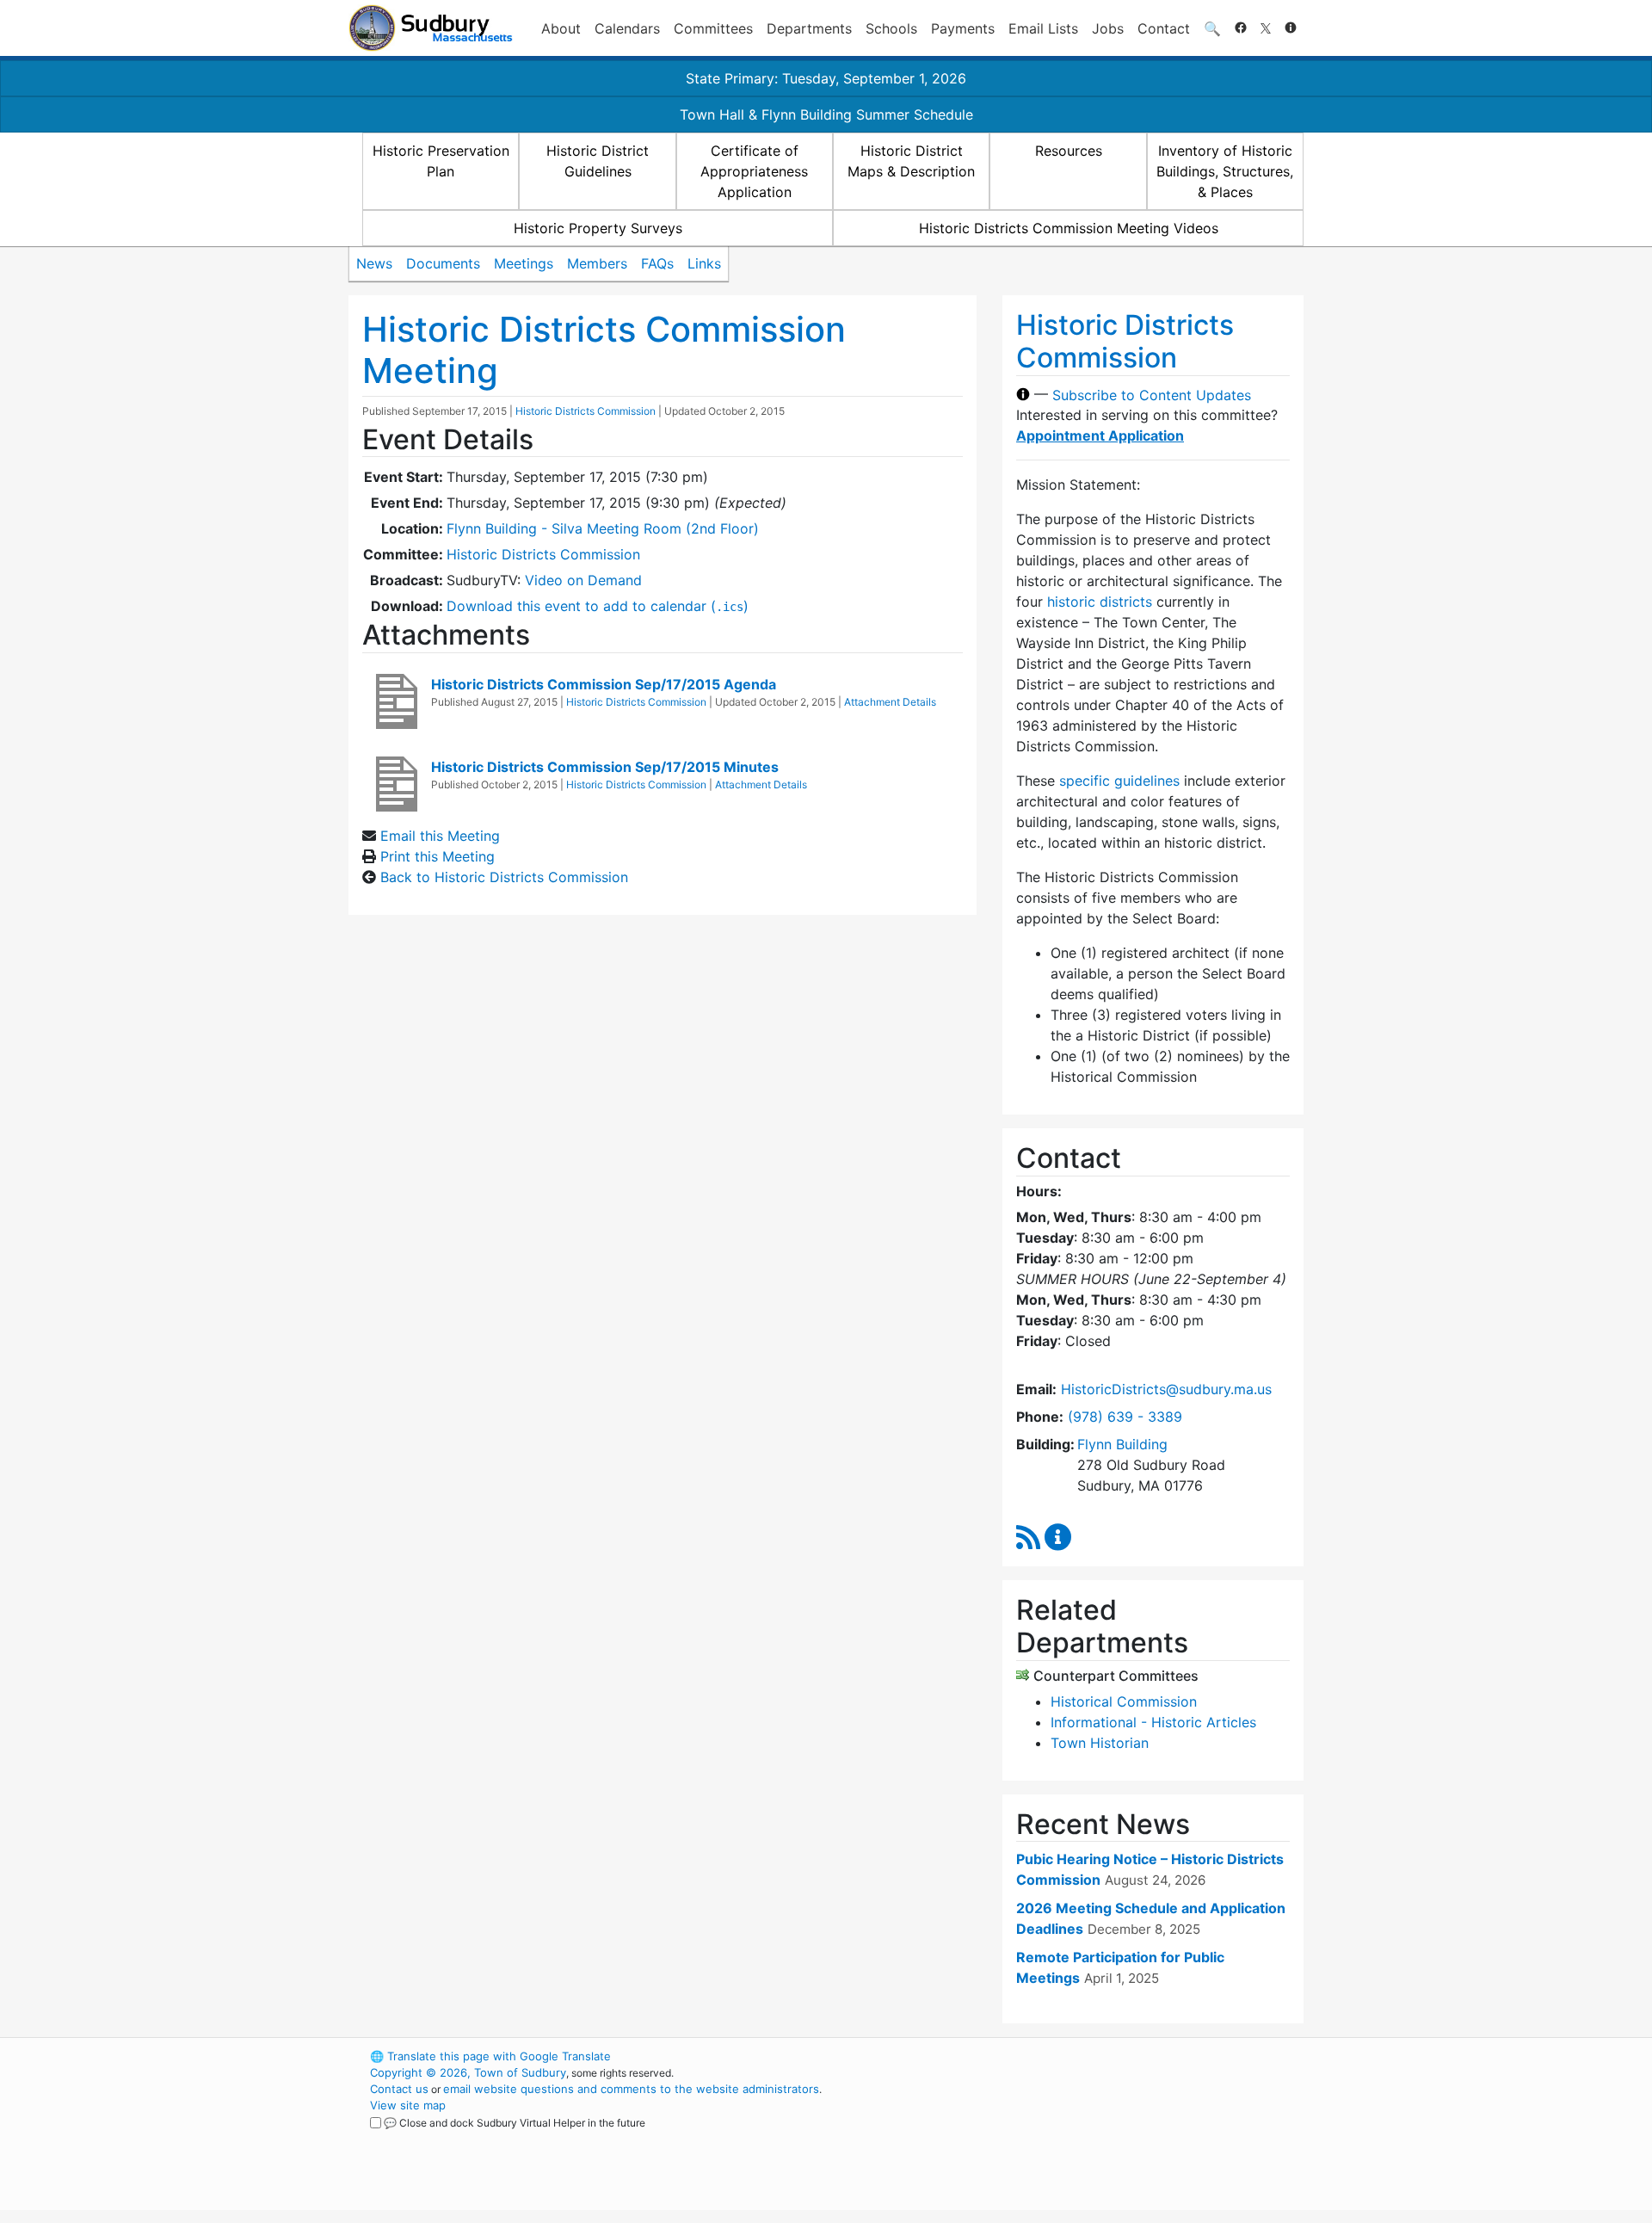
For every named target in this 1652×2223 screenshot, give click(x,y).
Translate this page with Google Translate (490, 2056)
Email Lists (1043, 28)
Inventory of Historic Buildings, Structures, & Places (1225, 171)
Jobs (1108, 28)
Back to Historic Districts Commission (504, 877)
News (374, 263)
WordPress (1072, 2056)
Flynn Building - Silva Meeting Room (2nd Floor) (603, 528)
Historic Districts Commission (586, 411)
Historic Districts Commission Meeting (604, 350)
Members (597, 263)
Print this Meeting (438, 856)
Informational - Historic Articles (1153, 1722)
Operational (1101, 2138)
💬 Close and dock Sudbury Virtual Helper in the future (515, 2123)
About (561, 28)
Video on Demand (583, 580)
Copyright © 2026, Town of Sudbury (468, 2072)
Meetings (524, 263)
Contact (1164, 28)
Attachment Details (890, 702)
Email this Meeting (440, 836)
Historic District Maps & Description (911, 161)
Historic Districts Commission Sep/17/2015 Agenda (604, 684)
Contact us (399, 2089)
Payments (963, 28)
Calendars (627, 28)
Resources (1069, 151)
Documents (443, 263)
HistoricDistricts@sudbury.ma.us (1166, 1389)
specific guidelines (1119, 781)
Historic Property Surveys (598, 228)
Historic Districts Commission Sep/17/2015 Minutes (605, 767)
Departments (809, 28)
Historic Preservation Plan (441, 161)
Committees (713, 28)
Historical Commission (1124, 1701)
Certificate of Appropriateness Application (754, 171)
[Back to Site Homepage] (431, 28)
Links (704, 263)
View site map (408, 2105)
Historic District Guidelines (598, 161)
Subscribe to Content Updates (1152, 394)
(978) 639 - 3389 (1125, 1417)
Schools (891, 28)
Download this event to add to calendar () (598, 606)
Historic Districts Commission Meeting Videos (1069, 228)
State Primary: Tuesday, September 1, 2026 (826, 78)
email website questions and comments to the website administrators (631, 2089)
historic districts (1100, 602)
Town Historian (1100, 1743)
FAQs (657, 263)
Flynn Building (1122, 1444)
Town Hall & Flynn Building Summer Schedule (826, 114)
